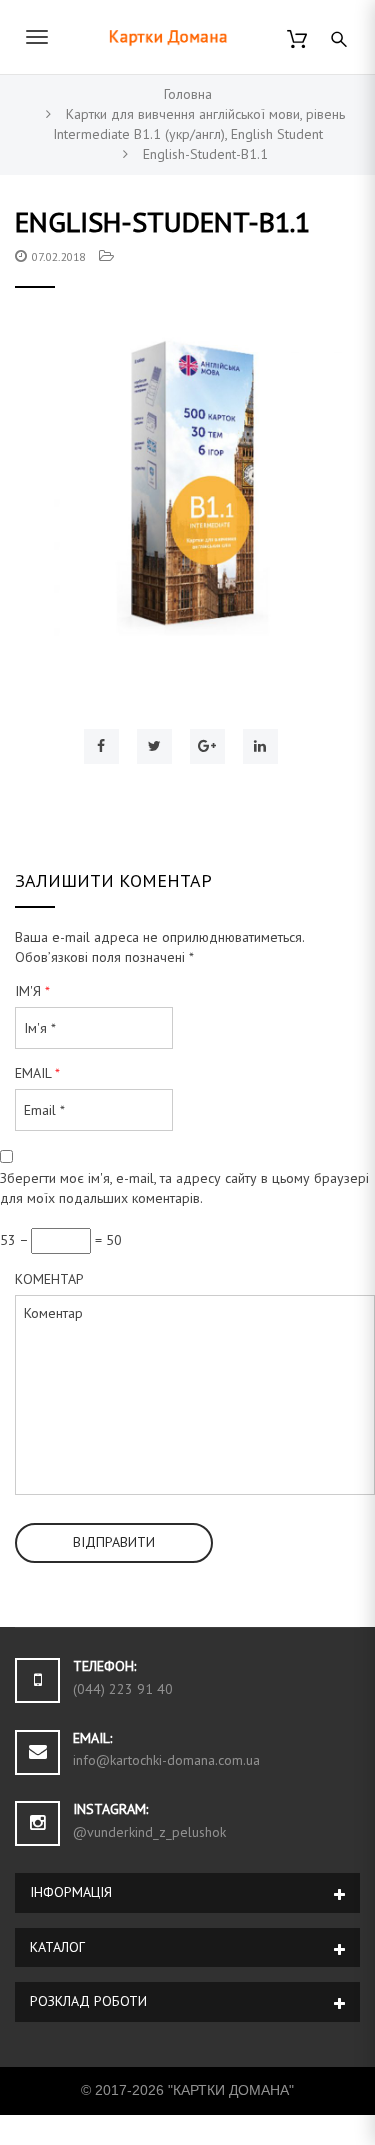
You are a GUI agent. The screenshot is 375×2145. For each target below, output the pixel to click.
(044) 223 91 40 (123, 1689)
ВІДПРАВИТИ (114, 1542)
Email (37, 1073)
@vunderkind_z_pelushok (149, 1832)
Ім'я (32, 991)
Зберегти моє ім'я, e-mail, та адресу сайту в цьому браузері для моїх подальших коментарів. (184, 1188)
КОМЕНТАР (49, 1279)
